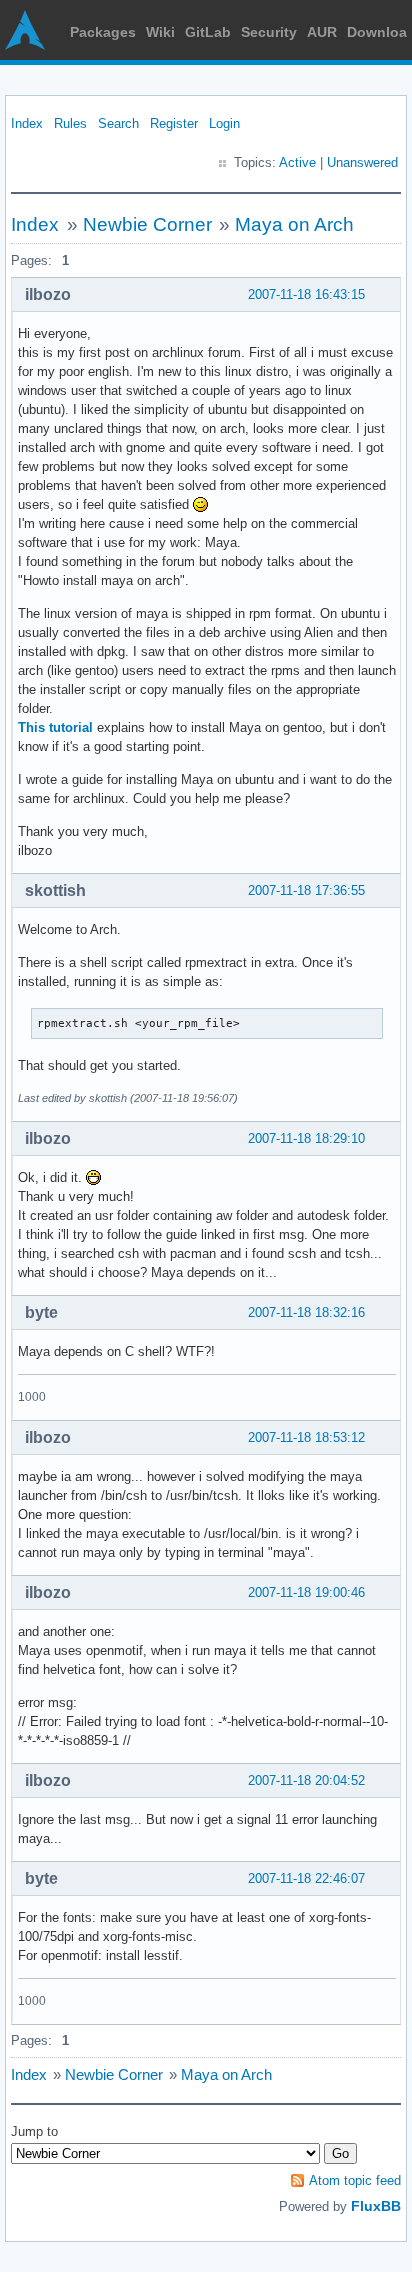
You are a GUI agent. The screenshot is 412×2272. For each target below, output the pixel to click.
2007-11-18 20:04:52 (306, 1780)
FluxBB (376, 2206)
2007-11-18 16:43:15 (306, 294)
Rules (70, 123)
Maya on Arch (294, 224)
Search (118, 123)
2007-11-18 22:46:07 (306, 1878)
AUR (322, 32)
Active (297, 162)
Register (174, 123)
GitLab (208, 32)
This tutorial (55, 727)
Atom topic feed (355, 2180)
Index (27, 123)
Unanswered (362, 162)
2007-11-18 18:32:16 (306, 1312)
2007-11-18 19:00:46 (306, 1592)
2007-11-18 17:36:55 (306, 890)
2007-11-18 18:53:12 (306, 1437)
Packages (103, 32)
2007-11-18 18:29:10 (306, 1138)
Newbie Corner (147, 224)
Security (269, 32)
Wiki (160, 32)
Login (224, 123)
